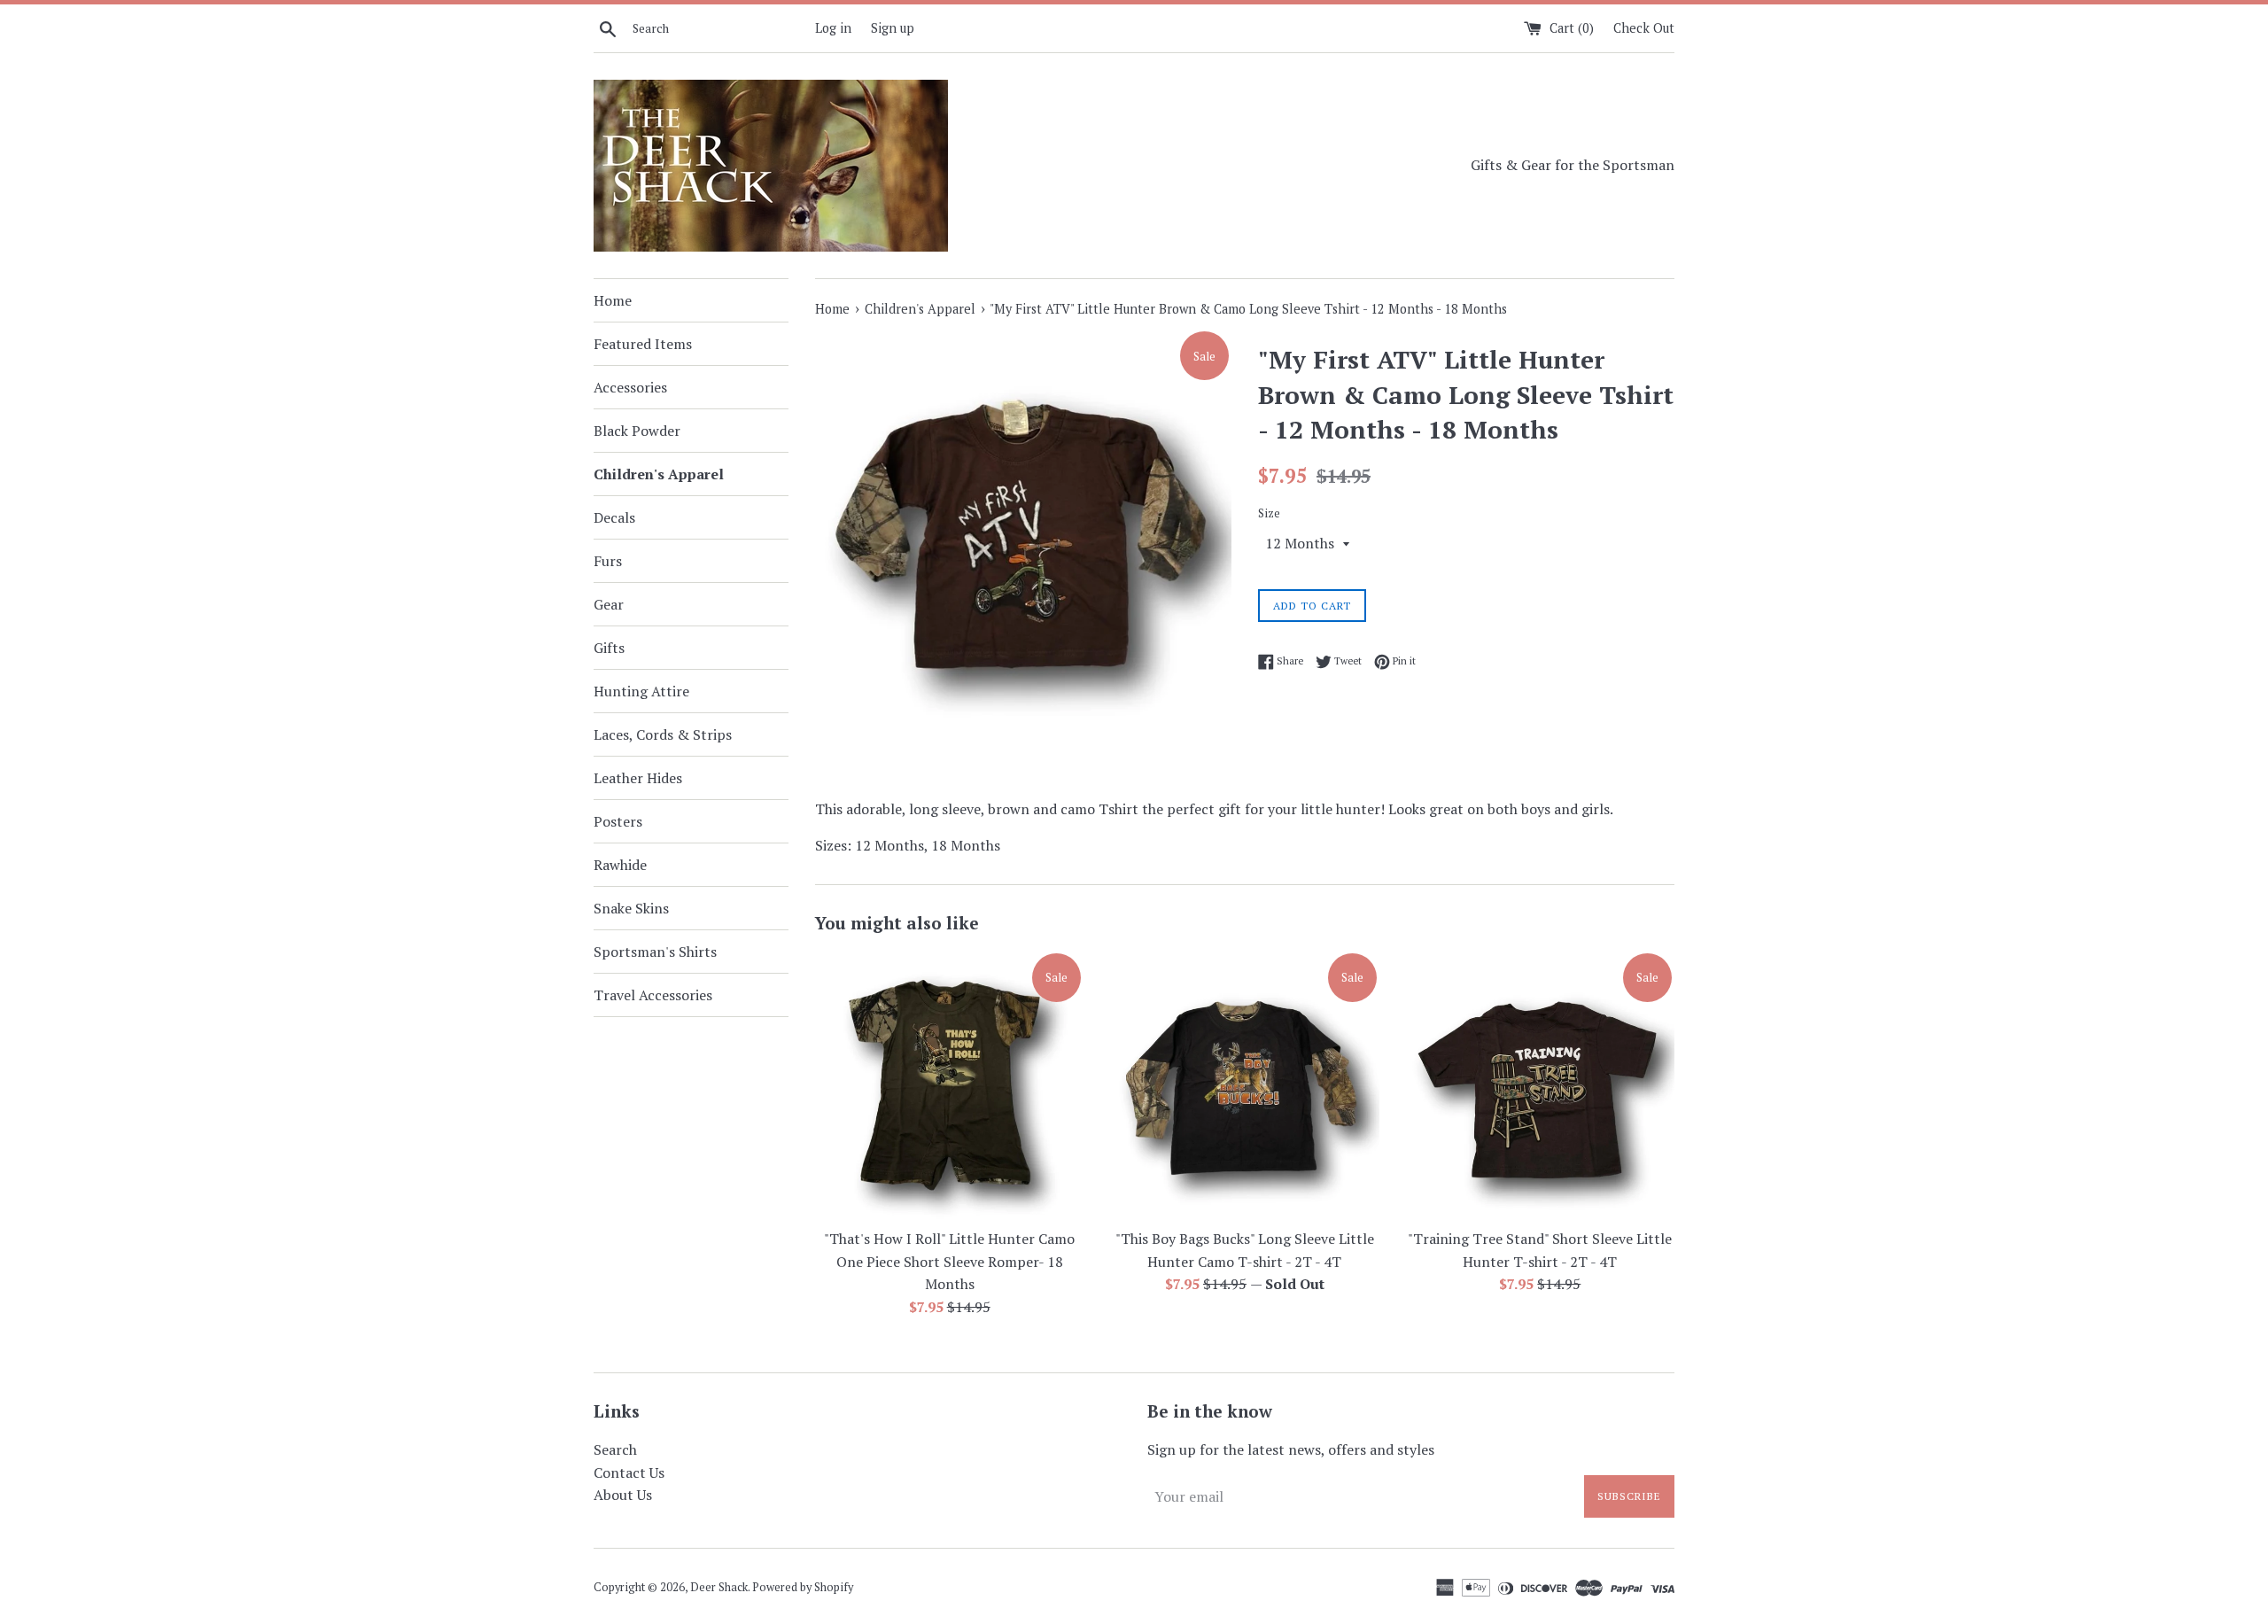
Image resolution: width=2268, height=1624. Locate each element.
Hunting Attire (641, 691)
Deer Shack (719, 1587)
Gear (609, 604)
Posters (618, 821)
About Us (623, 1495)
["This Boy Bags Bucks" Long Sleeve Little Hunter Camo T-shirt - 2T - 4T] (1244, 1085)
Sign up (893, 28)
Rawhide (620, 865)
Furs (608, 561)
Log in (833, 28)
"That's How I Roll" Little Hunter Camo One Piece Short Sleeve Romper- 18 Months (949, 1261)
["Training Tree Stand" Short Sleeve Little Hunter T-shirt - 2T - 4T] (1540, 1085)
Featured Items (643, 344)
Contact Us (629, 1472)
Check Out (1644, 28)
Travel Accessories (653, 995)
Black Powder (637, 431)
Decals (614, 517)
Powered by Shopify (803, 1587)
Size (1269, 513)
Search (615, 1449)
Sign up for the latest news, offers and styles (1291, 1449)
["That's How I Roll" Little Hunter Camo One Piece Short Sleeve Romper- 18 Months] (949, 1085)
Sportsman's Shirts (655, 952)
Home (613, 300)
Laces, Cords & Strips (663, 734)
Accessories (630, 387)
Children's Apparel (659, 474)
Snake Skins (631, 908)
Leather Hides (638, 778)
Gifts (609, 648)
